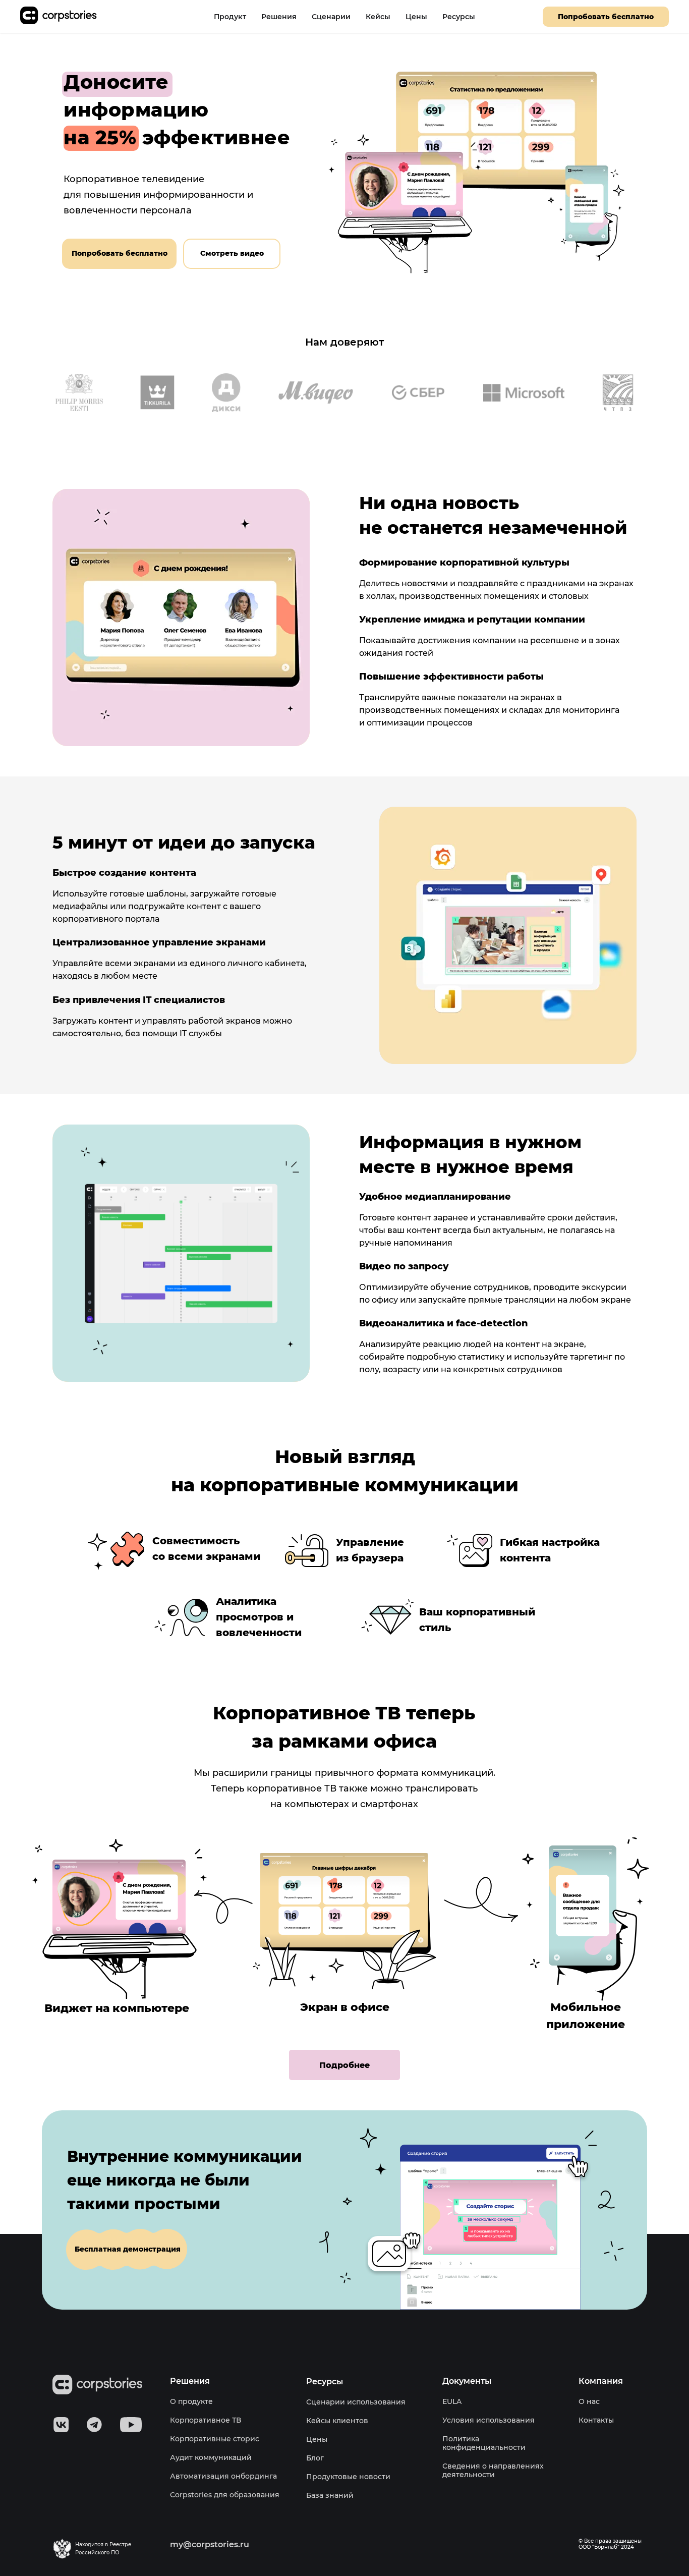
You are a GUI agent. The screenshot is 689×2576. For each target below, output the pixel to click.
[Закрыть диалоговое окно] (673, 16)
